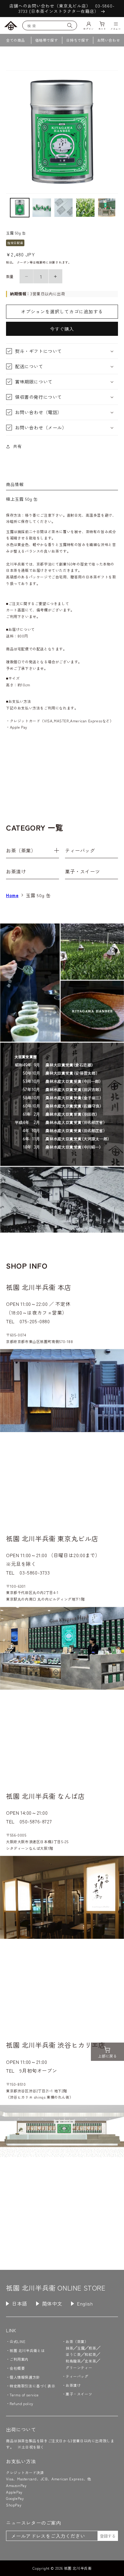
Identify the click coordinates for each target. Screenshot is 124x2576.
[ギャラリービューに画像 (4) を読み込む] (85, 208)
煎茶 (92, 2348)
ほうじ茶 (73, 2354)
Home (12, 895)
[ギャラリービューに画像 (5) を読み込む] (107, 208)
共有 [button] (17, 446)
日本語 (20, 2303)
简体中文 (52, 2303)
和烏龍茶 (73, 2361)
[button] (62, 351)
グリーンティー (79, 2367)
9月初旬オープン (38, 2070)
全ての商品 (15, 40)
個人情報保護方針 (25, 2377)
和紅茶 (90, 2354)
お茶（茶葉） (21, 850)
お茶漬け (16, 871)
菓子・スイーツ (82, 871)
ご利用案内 (19, 2359)
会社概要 (17, 2368)
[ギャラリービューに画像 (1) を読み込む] (20, 208)
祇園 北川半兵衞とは (27, 2350)
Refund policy (22, 2403)
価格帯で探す (47, 40)
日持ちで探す (78, 40)
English (85, 2303)
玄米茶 (90, 2361)
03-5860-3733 (35, 1572)
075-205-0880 (35, 1321)
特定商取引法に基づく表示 (32, 2386)
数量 (10, 276)
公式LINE (18, 2341)
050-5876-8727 (36, 1821)
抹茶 (69, 2348)
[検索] (70, 25)
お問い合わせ (109, 40)
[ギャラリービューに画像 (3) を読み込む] (64, 208)
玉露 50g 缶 (38, 895)
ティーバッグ (80, 850)
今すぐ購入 (62, 329)
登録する (108, 2536)
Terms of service (24, 2395)
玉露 (81, 2348)
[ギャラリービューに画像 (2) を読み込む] (42, 208)
